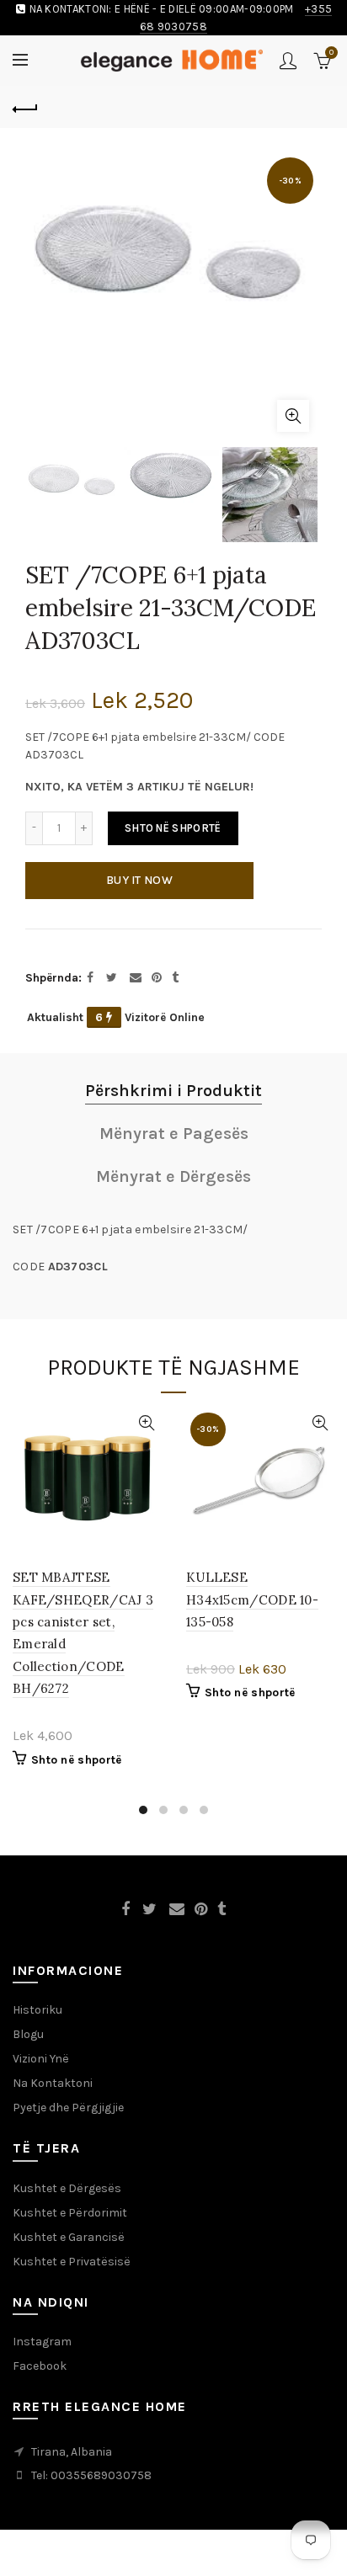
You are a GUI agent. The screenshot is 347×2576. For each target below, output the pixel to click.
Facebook (40, 2366)
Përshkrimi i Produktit (173, 1091)
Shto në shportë (173, 828)
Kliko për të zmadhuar (293, 416)
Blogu (28, 2034)
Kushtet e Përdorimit (70, 2213)
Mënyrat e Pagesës (174, 1134)
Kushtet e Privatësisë (72, 2262)
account (288, 61)
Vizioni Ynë (41, 2059)
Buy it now (139, 880)
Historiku (37, 2010)
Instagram (42, 2342)
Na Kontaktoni (53, 2083)
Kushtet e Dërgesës (67, 2188)
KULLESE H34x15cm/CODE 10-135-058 (252, 1599)
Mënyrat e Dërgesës (173, 1176)
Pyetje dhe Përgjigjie (68, 2108)
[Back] (25, 107)
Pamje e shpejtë (146, 1423)
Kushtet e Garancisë (69, 2237)
